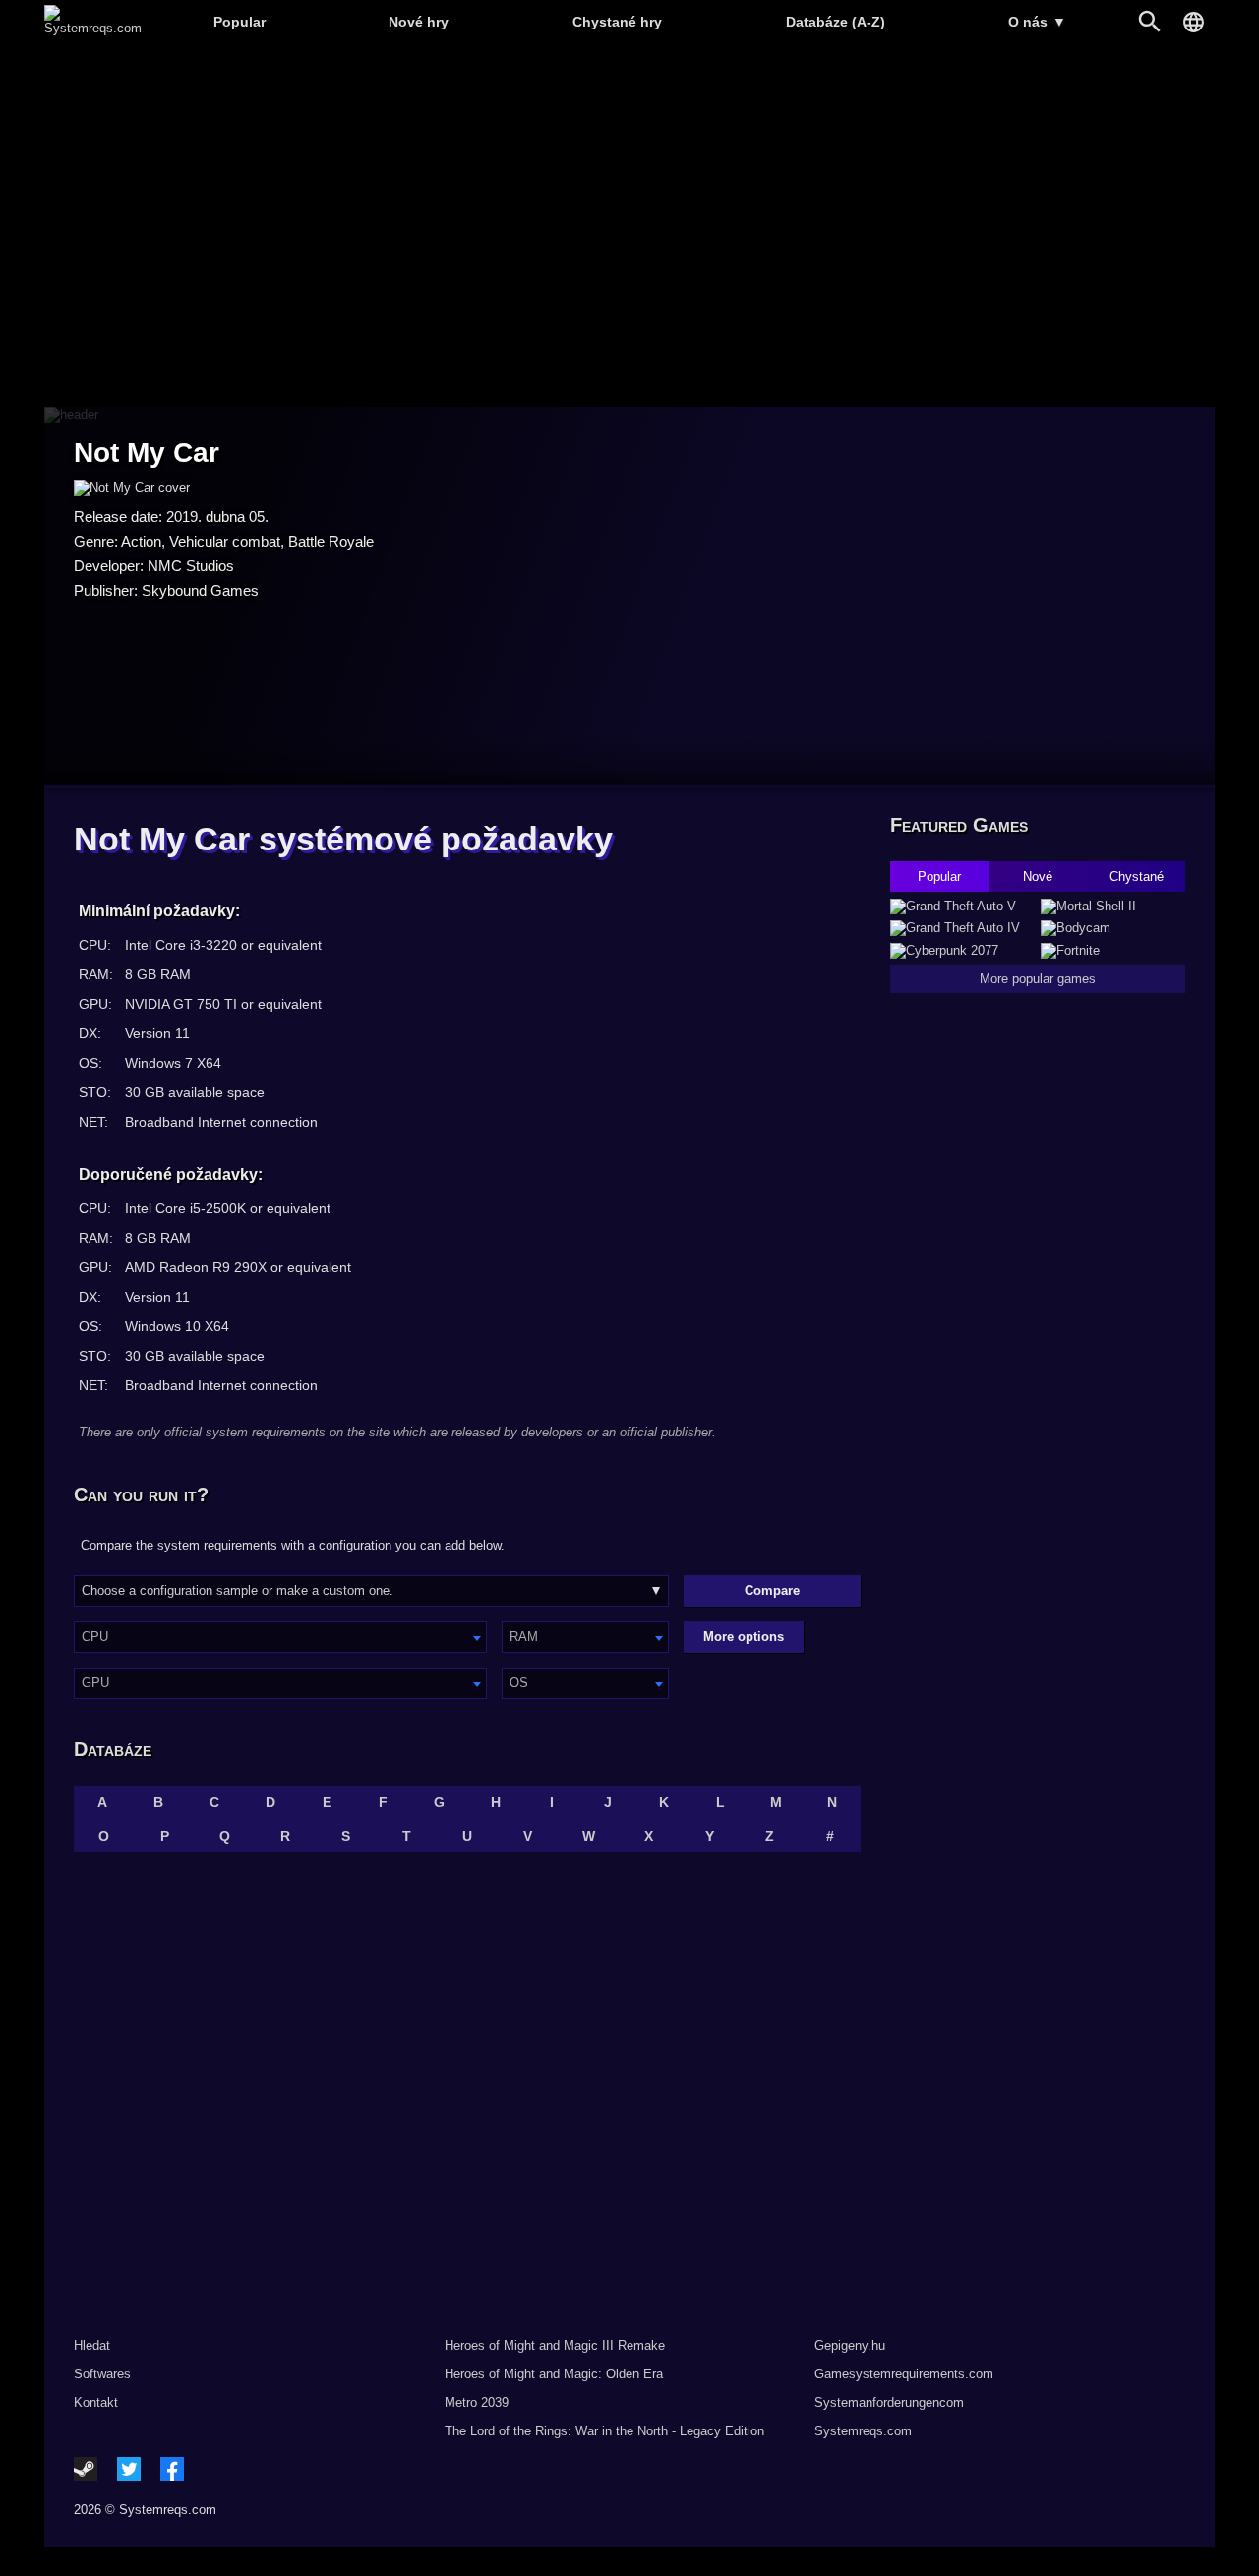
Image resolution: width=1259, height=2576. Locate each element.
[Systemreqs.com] (93, 28)
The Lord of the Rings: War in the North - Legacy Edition (604, 2431)
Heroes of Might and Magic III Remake (555, 2345)
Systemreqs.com (863, 2431)
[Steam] (86, 2469)
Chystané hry (617, 22)
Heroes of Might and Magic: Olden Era (554, 2374)
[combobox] (280, 1637)
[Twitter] (129, 2469)
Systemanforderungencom (889, 2402)
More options (744, 1637)
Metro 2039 (477, 2402)
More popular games (1038, 979)
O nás (1037, 22)
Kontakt (96, 2402)
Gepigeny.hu (850, 2345)
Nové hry (419, 22)
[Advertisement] (629, 227)
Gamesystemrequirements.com (904, 2374)
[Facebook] (172, 2469)
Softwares (102, 2374)
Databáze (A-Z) (836, 22)
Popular (240, 22)
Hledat (92, 2345)
